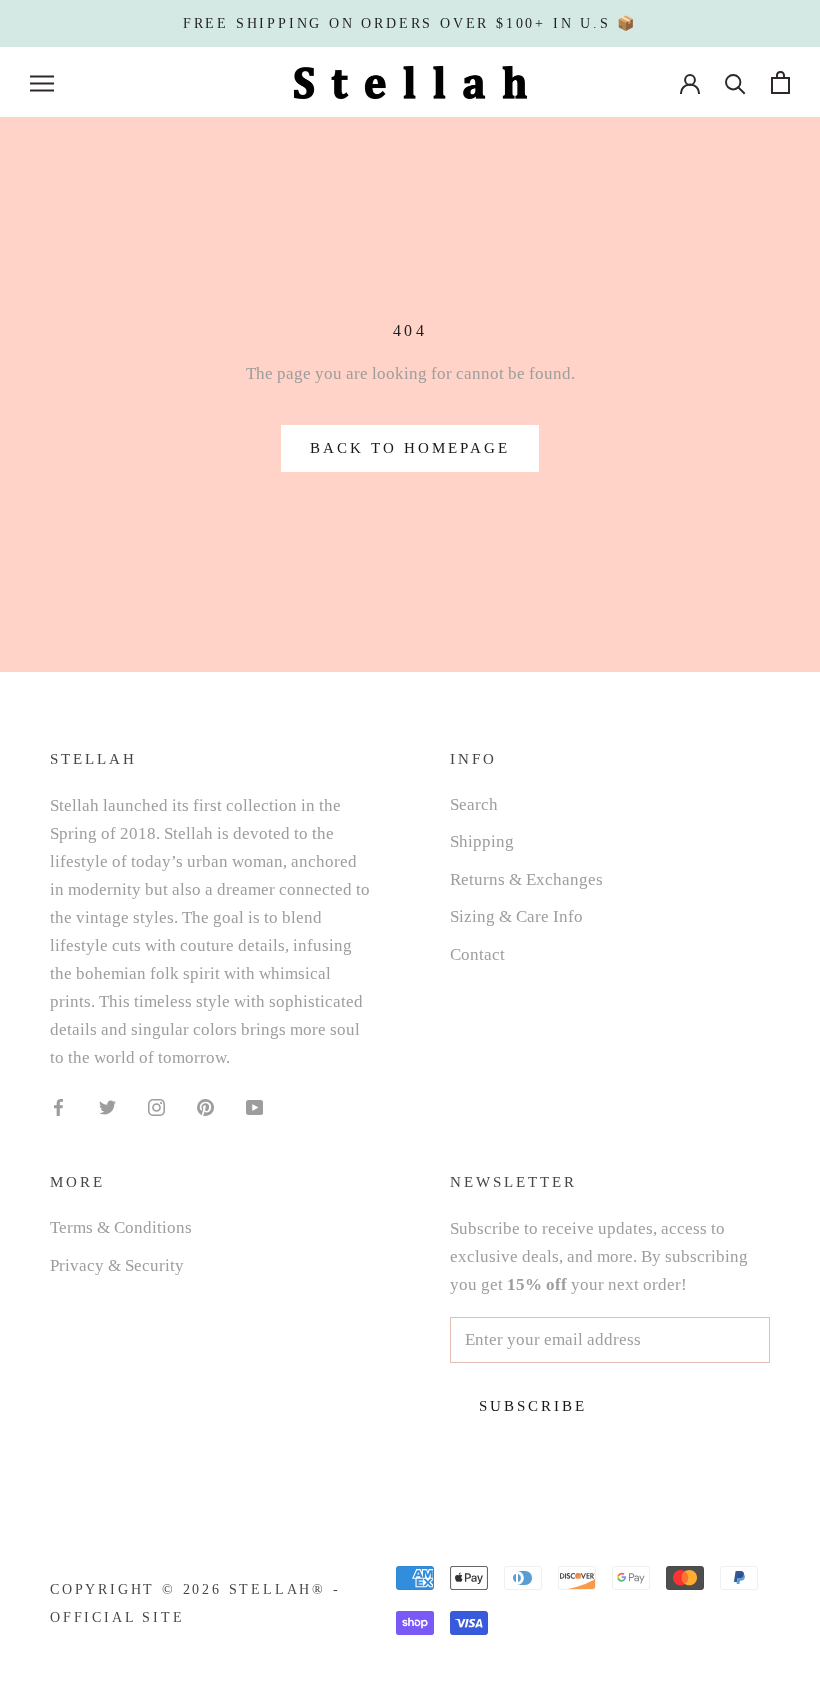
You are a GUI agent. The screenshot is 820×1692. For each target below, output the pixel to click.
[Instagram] (156, 1106)
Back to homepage (410, 448)
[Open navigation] (42, 82)
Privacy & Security (117, 1265)
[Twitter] (107, 1106)
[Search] (735, 82)
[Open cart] (780, 82)
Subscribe (533, 1406)
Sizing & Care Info (516, 916)
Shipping (482, 841)
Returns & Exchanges (526, 879)
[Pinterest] (205, 1106)
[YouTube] (254, 1106)
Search (474, 804)
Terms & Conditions (121, 1227)
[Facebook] (58, 1106)
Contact (477, 954)
